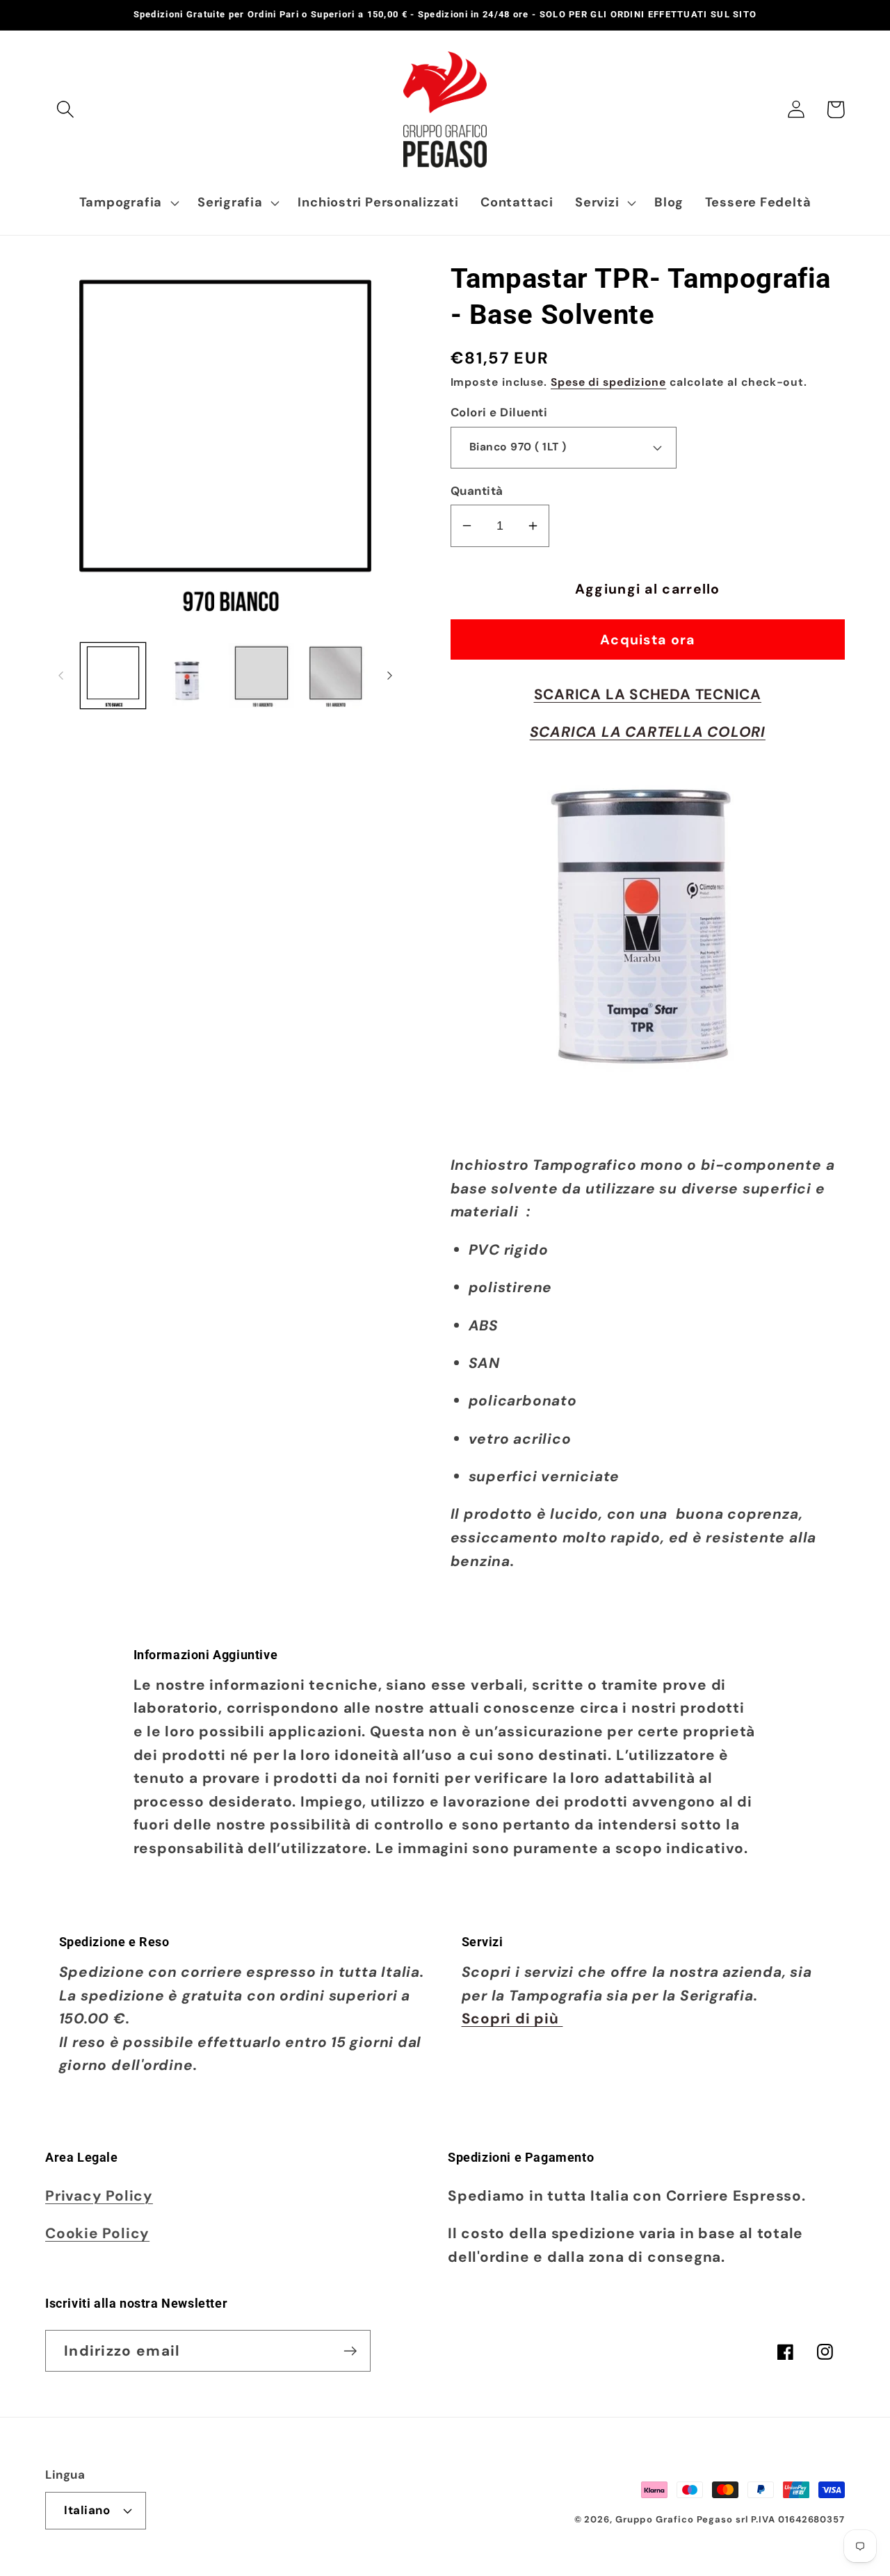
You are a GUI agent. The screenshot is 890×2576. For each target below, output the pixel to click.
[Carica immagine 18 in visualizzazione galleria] (336, 676)
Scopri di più (512, 2018)
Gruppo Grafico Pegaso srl (682, 2519)
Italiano (87, 2510)
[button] (65, 109)
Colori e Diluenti (499, 412)
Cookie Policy (97, 2233)
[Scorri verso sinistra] (60, 676)
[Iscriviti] (350, 2351)
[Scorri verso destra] (390, 676)
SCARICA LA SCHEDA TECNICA (648, 694)
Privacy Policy (99, 2195)
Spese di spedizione (608, 382)
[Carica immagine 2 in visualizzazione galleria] (187, 676)
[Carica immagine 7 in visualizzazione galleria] (261, 676)
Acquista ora (648, 640)
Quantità (477, 491)
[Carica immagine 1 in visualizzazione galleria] (113, 676)
